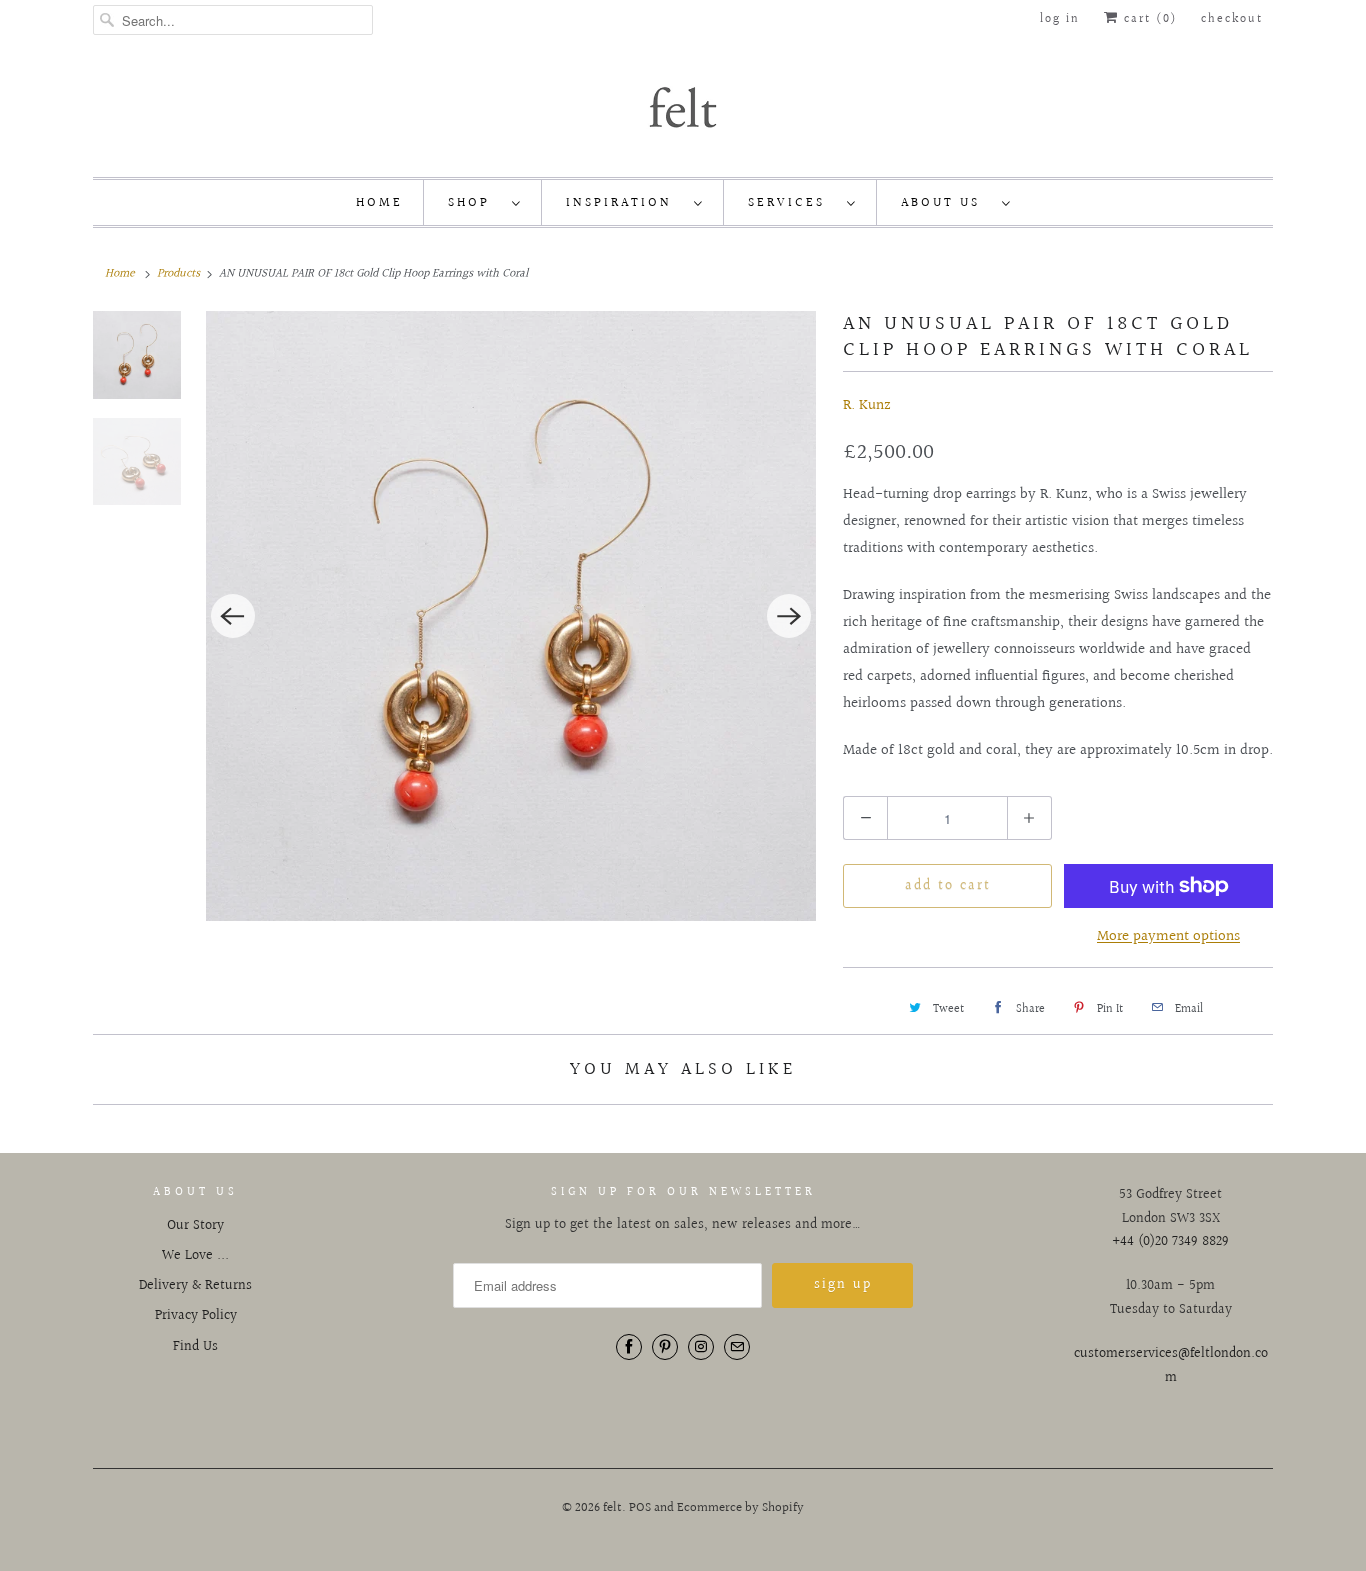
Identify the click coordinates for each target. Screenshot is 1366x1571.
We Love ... (195, 1256)
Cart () (1148, 19)
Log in (1060, 19)
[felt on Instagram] (701, 1347)
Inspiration (625, 203)
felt (612, 1508)
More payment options (1168, 936)
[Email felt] (737, 1347)
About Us (946, 203)
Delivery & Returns (195, 1286)
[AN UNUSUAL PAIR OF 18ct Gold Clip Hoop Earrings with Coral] (511, 616)
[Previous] (233, 616)
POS (640, 1508)
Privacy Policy (196, 1316)
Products (178, 273)
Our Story (195, 1226)
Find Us (195, 1347)
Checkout (1232, 19)
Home (379, 203)
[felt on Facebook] (629, 1347)
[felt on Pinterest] (665, 1347)
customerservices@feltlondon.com (1171, 1366)
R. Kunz (867, 405)
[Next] (789, 616)
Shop (475, 203)
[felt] (683, 106)
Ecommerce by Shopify (740, 1508)
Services (792, 203)
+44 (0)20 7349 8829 (1170, 1242)
